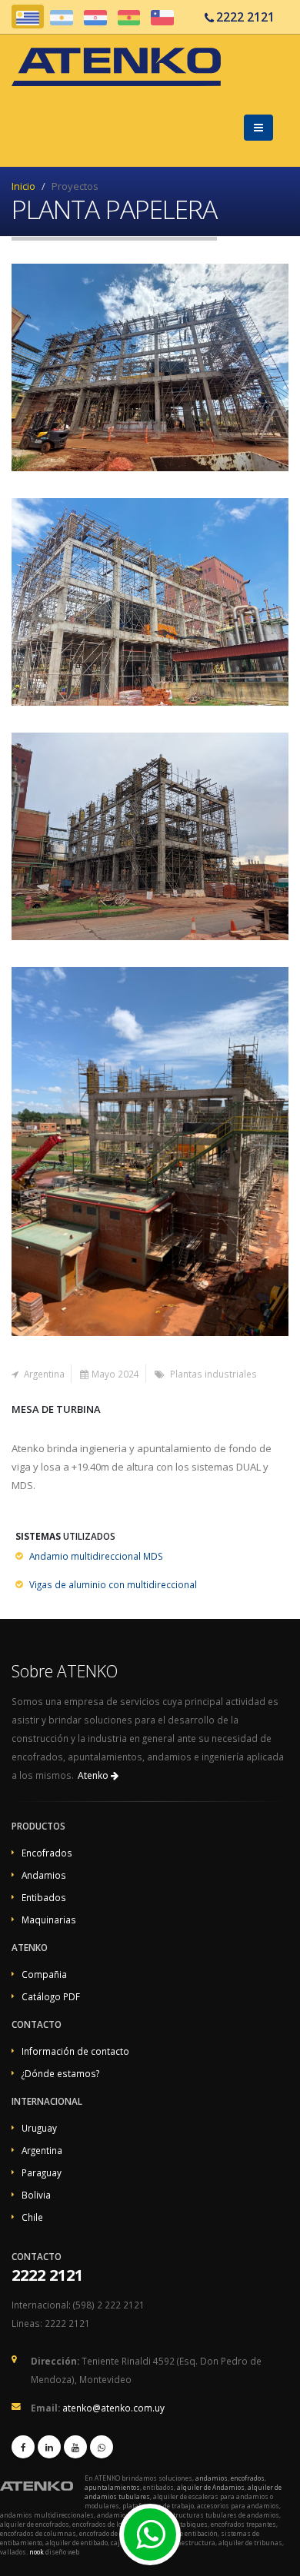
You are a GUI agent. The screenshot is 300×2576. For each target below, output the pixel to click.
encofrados (248, 2478)
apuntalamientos (112, 2487)
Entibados (44, 1897)
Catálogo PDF (51, 1996)
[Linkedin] (49, 2447)
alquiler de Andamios (211, 2487)
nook (37, 2552)
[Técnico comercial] (145, 2543)
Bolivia (36, 2195)
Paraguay (42, 2172)
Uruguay (39, 2128)
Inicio (23, 186)
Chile (32, 2217)
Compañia (44, 1974)
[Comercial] (102, 2447)
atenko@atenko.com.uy (113, 2408)
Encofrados (47, 1853)
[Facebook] (23, 2447)
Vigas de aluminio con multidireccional (113, 1584)
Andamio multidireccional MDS (96, 1556)
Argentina (42, 2150)
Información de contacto (75, 2051)
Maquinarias (49, 1920)
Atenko (94, 1775)
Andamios (44, 1875)
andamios (212, 2478)
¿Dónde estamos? (60, 2073)
